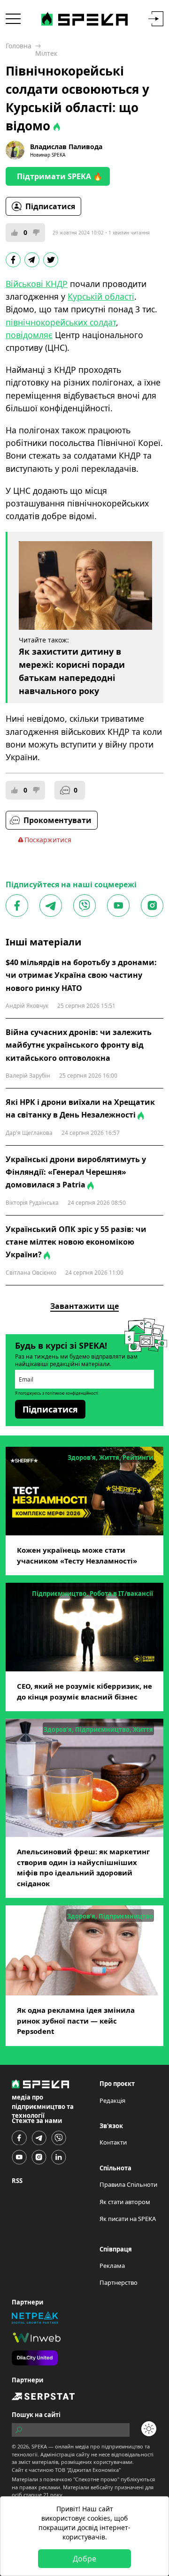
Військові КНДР (37, 284)
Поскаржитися (48, 840)
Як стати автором (125, 2202)
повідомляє (29, 335)
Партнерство (119, 2282)
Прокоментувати (58, 820)
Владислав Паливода (66, 147)
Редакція (112, 2100)
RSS (17, 2181)
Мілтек (46, 53)
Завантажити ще (84, 1306)
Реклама (112, 2266)
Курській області (101, 296)
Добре (84, 2559)
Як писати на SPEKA (128, 2219)
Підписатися (50, 206)
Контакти (113, 2142)
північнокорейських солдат (61, 322)
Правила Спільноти (128, 2184)
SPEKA (39, 2446)
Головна (19, 46)
